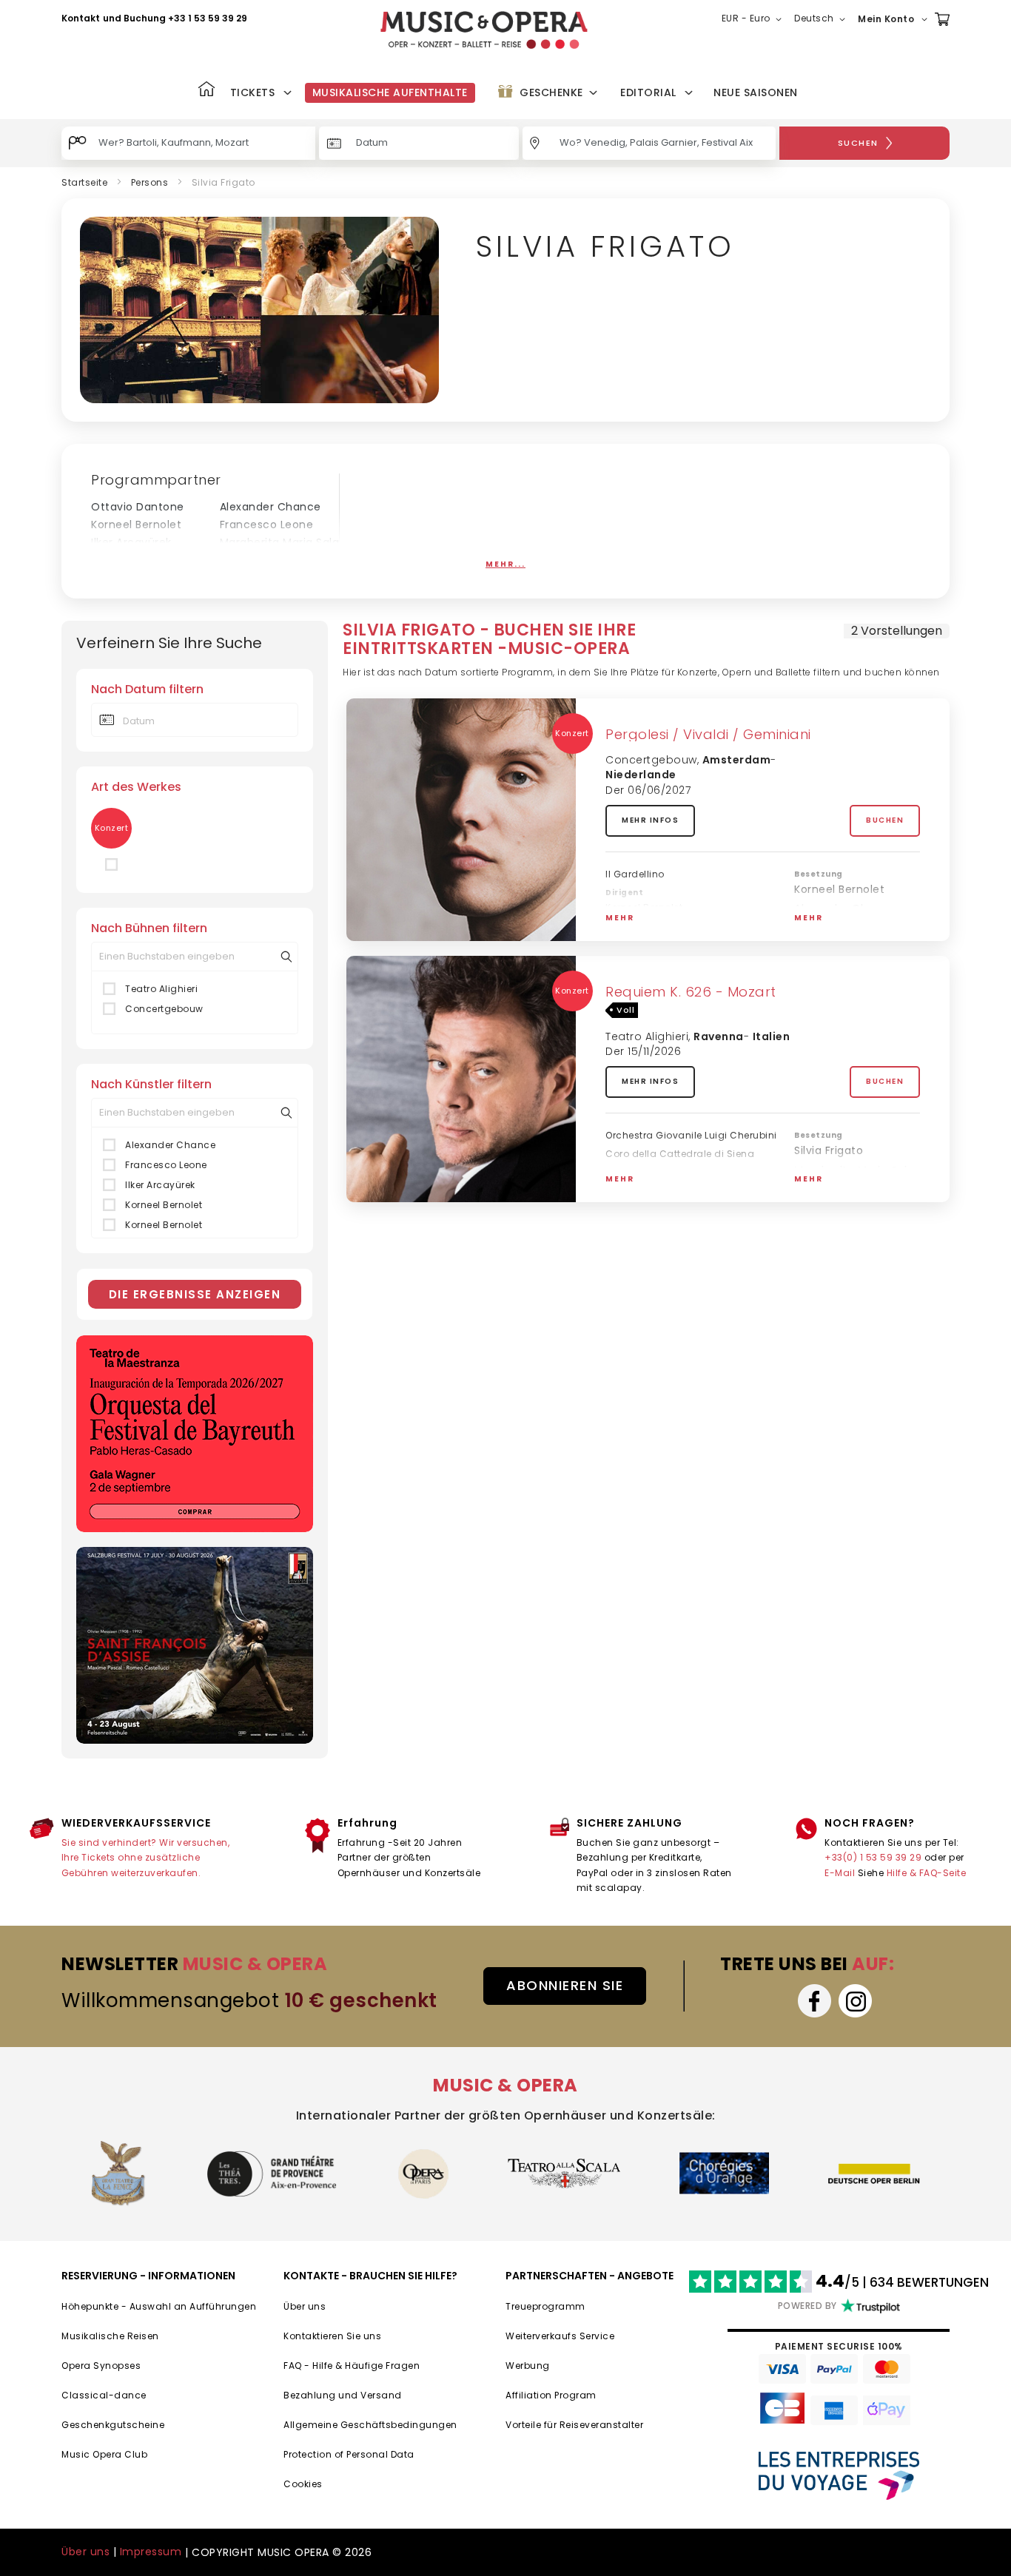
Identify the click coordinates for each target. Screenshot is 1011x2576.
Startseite (84, 182)
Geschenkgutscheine (113, 2425)
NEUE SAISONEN (756, 92)
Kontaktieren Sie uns (332, 2336)
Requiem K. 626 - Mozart (691, 992)
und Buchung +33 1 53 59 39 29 (175, 18)
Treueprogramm (545, 2306)
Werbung (528, 2366)
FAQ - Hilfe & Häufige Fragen (352, 2366)
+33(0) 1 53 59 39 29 (873, 1857)
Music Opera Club (104, 2454)
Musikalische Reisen (110, 2336)
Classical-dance (104, 2395)
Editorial (648, 92)
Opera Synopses (101, 2366)
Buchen (885, 820)
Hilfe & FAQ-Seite (927, 1873)
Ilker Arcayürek (131, 542)
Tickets (253, 92)
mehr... (505, 564)
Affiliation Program (551, 2395)
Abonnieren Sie (565, 1985)
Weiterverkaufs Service (560, 2336)
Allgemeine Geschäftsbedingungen (370, 2425)
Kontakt (81, 18)
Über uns (305, 2306)
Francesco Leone (267, 525)
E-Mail (840, 1873)
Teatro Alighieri (161, 989)
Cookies (303, 2484)
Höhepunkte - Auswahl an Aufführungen (159, 2306)
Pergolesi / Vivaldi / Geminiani (708, 734)
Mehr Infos (650, 820)
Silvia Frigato (829, 928)
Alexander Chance (271, 507)
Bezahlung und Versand (343, 2395)
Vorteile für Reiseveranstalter (574, 2425)
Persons (150, 182)
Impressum (151, 2552)
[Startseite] (206, 91)
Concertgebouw (164, 1009)
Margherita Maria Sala (280, 542)
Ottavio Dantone (138, 507)
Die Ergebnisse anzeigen (195, 1294)
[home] (484, 30)
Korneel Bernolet (136, 525)
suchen (858, 143)
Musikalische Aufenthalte (390, 92)
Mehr (620, 918)
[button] (755, 19)
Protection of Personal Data (349, 2454)
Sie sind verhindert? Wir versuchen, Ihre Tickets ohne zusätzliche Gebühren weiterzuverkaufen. (146, 1858)
